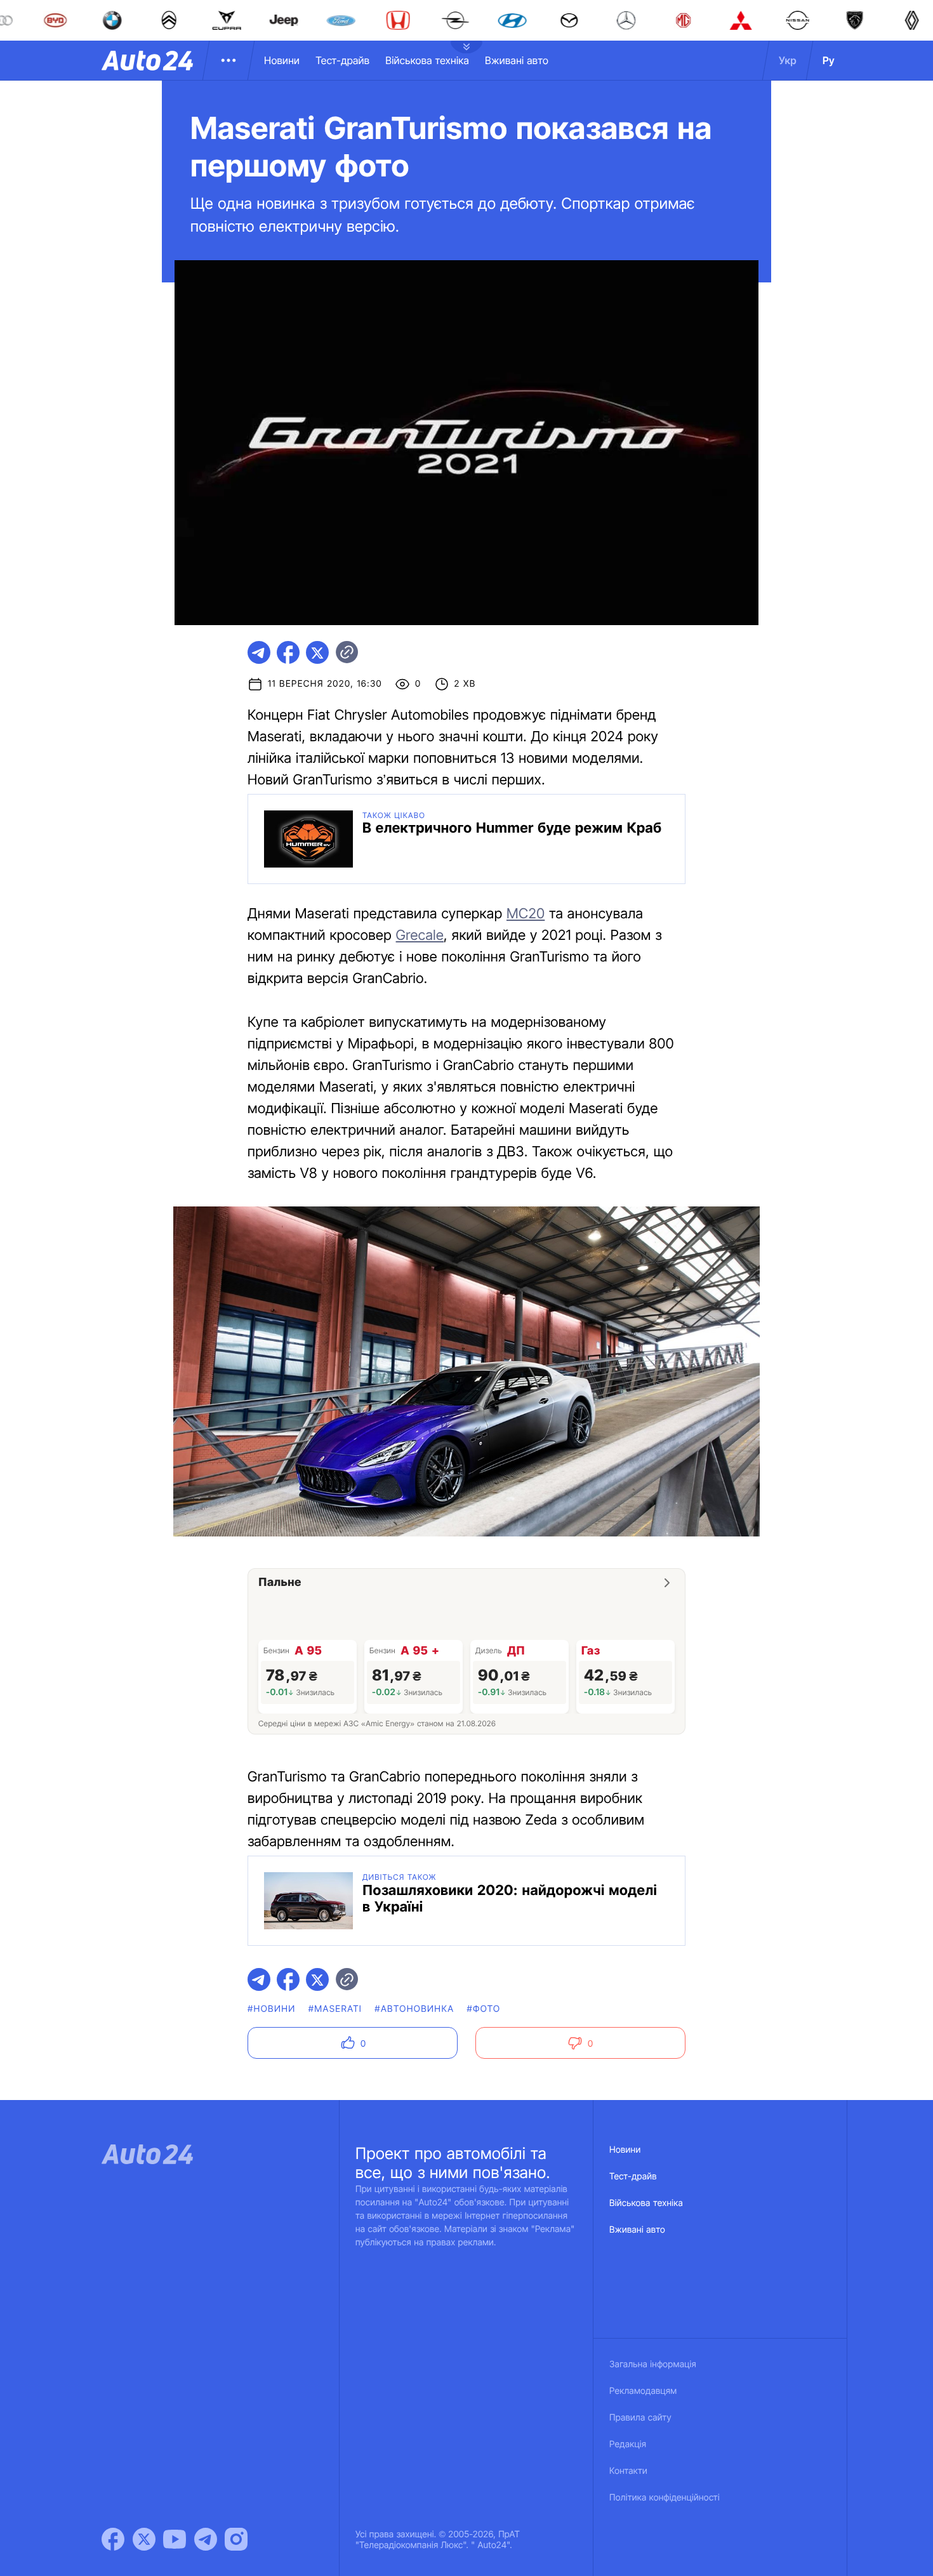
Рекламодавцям (643, 2391)
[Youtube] (175, 2539)
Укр (788, 60)
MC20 (526, 914)
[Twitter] (144, 2539)
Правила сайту (640, 2418)
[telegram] (259, 652)
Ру (829, 60)
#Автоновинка (414, 2009)
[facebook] (288, 652)
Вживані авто (517, 60)
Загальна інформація (653, 2364)
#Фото (483, 2009)
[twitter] (317, 652)
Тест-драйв (342, 60)
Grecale (420, 935)
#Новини (272, 2009)
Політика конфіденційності (665, 2498)
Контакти (628, 2471)
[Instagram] (236, 2539)
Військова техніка (427, 60)
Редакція (628, 2444)
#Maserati (335, 2009)
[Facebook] (113, 2539)
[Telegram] (206, 2539)
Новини (282, 60)
